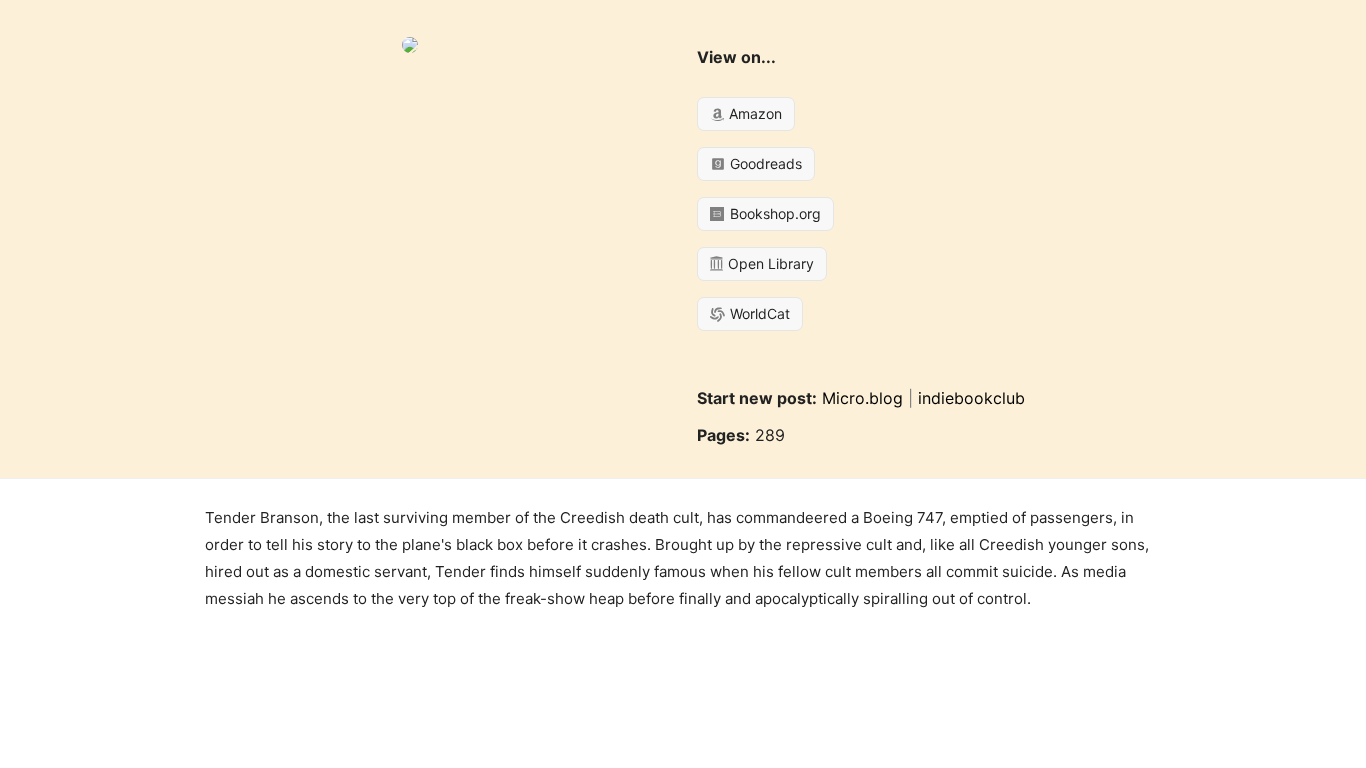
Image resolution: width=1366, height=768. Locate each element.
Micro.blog (862, 398)
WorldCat (758, 313)
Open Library (769, 263)
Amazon (753, 113)
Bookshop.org (773, 213)
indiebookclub (971, 398)
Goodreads (764, 163)
